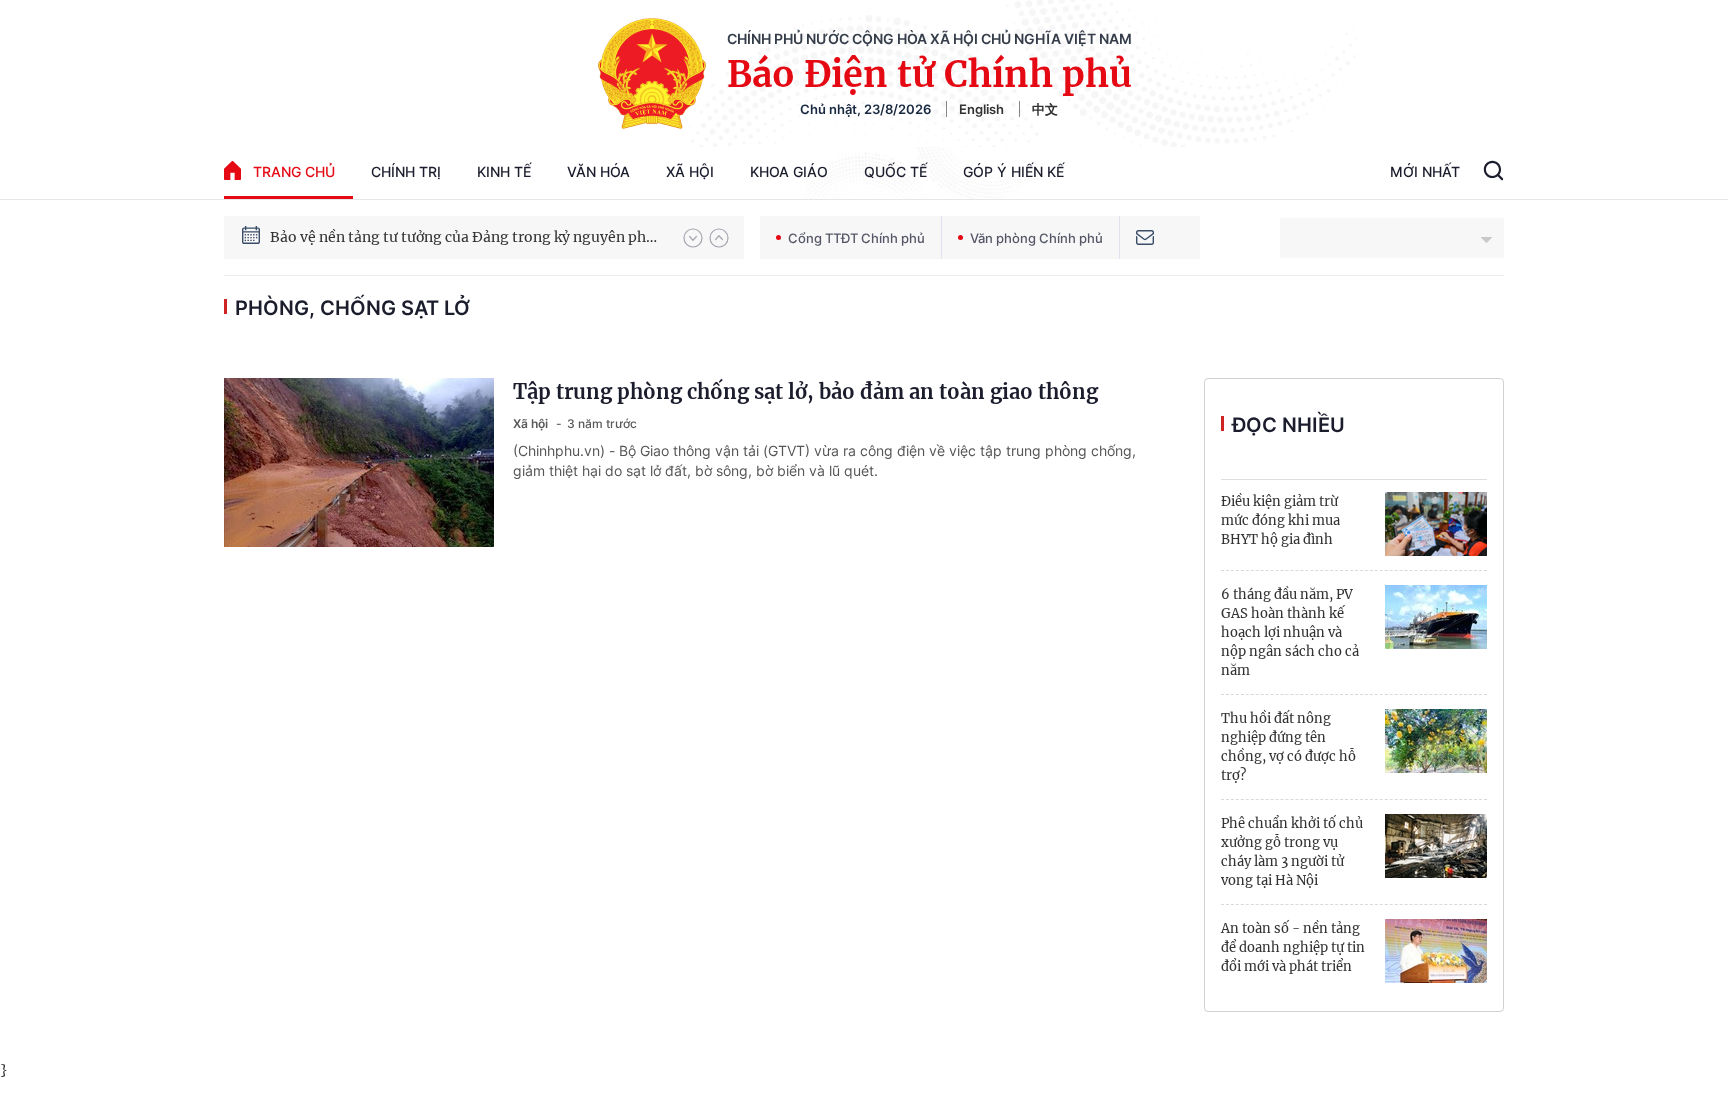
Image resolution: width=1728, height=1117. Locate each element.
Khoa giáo (789, 171)
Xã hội (690, 171)
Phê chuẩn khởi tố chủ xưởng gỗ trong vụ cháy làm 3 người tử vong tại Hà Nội (1292, 852)
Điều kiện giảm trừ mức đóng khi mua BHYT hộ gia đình (1280, 520)
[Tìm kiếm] (1493, 173)
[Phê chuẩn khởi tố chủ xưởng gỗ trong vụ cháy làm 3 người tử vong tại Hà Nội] (1436, 846)
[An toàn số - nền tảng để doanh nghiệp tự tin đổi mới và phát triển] (1436, 951)
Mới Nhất (1425, 171)
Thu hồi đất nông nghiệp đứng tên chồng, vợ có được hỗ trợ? (1288, 747)
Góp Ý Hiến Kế (1013, 171)
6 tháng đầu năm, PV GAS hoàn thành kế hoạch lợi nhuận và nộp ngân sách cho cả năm (1290, 632)
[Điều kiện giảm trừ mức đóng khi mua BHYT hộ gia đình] (1436, 524)
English (981, 109)
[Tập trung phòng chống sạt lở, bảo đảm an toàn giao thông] (359, 462)
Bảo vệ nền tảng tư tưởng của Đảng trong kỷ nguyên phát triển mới (467, 237)
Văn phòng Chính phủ (1036, 238)
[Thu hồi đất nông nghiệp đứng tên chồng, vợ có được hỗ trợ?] (1436, 741)
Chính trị (406, 171)
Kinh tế (504, 171)
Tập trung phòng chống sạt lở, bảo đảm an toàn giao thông (805, 391)
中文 (1045, 109)
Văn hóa (598, 171)
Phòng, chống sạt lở (352, 308)
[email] (1145, 237)
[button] (693, 238)
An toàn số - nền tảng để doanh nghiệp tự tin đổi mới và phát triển (1293, 947)
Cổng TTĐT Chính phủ (856, 238)
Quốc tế (895, 171)
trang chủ (294, 171)
